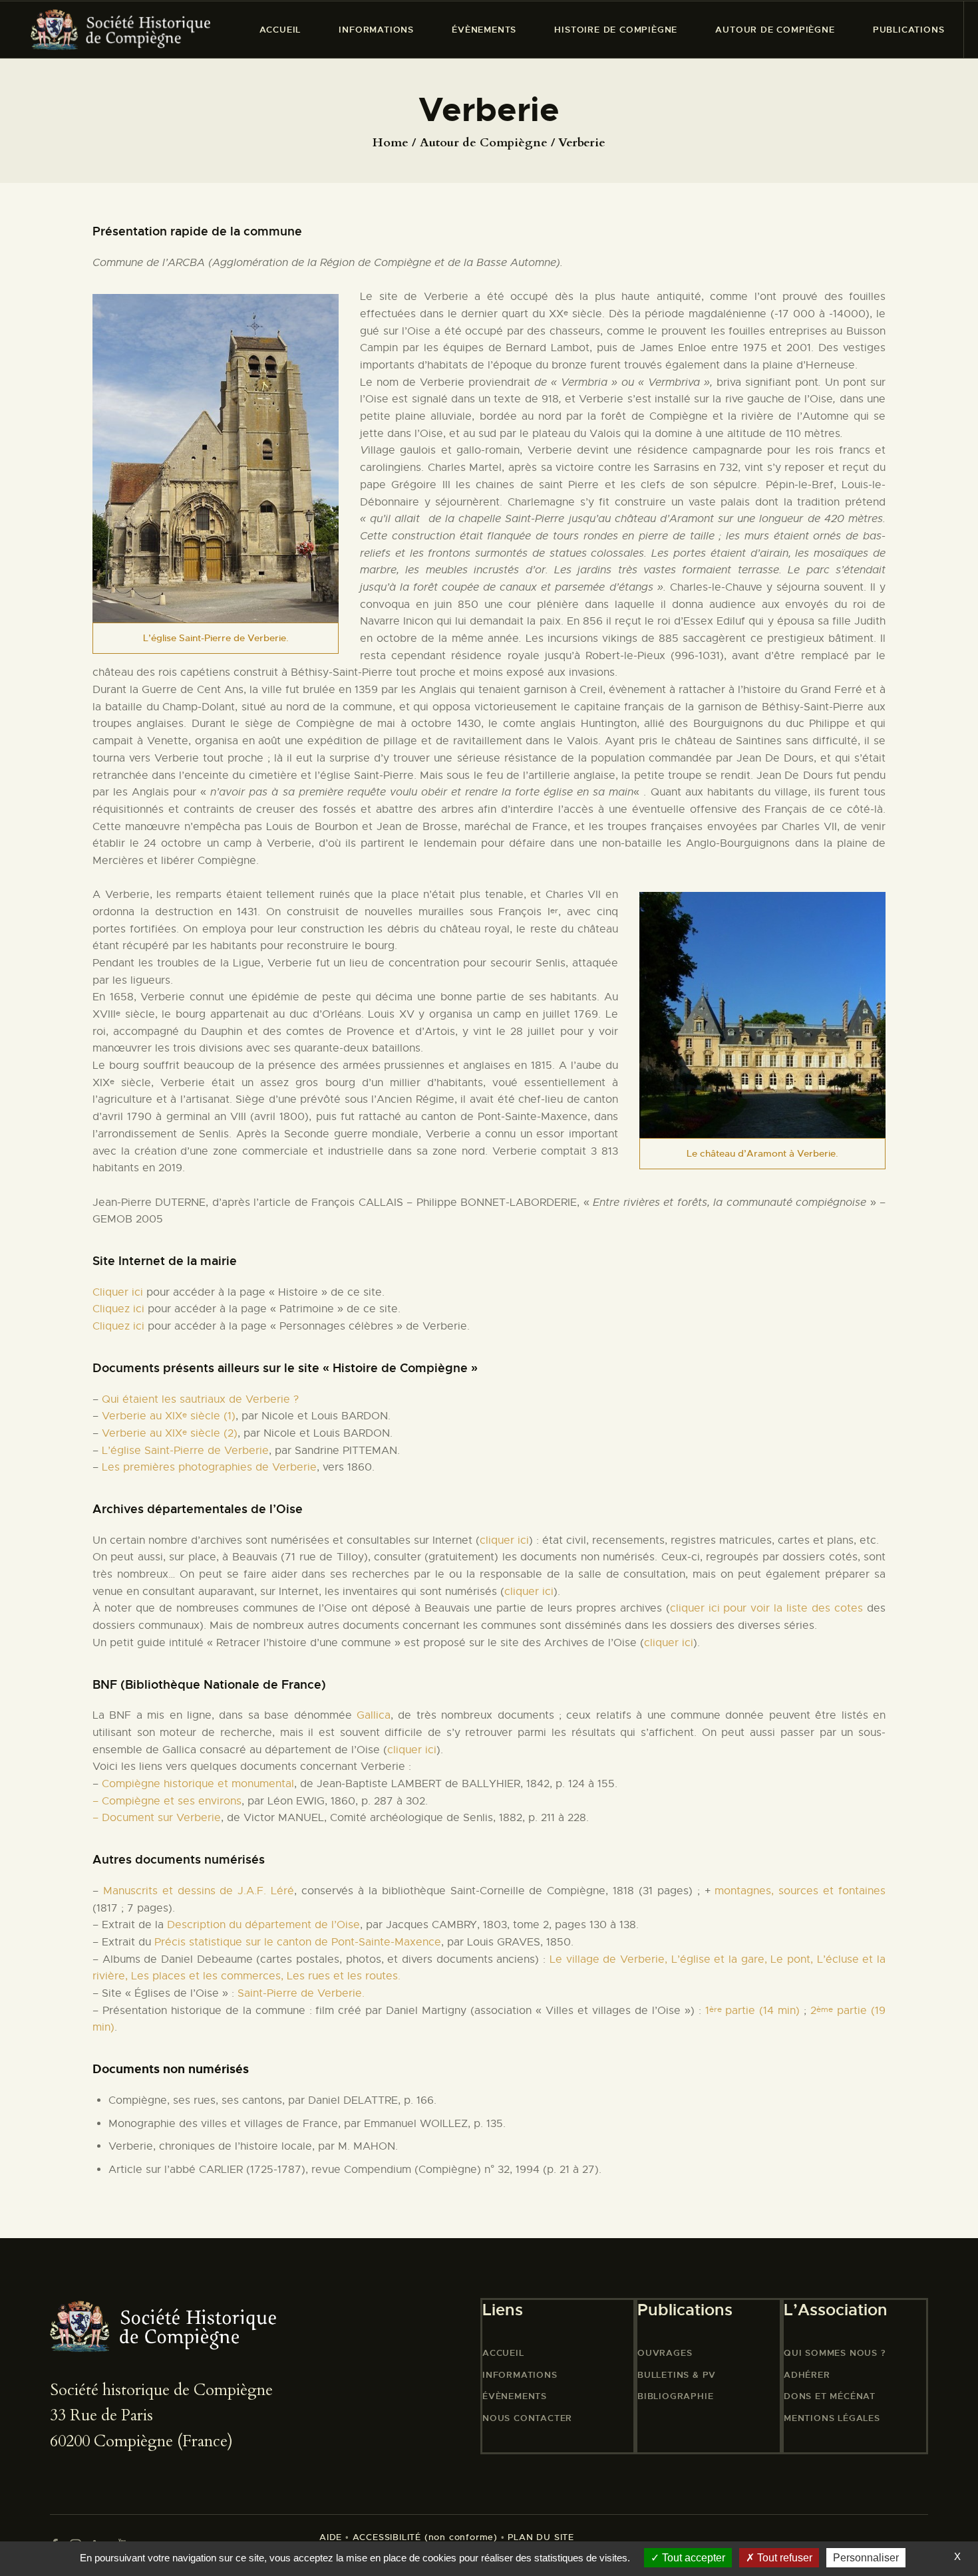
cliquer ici (504, 1540)
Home (391, 143)
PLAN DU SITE (540, 2537)
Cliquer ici (118, 1292)
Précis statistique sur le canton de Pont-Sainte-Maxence (298, 1942)
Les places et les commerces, (209, 1976)
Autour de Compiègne (484, 143)
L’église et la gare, (721, 1959)
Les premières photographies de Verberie (209, 1467)
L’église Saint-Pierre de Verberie (185, 1451)
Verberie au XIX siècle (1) (169, 1416)
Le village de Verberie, (610, 1959)
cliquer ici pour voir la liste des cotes (766, 1608)
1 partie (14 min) (753, 2011)
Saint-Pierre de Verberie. (301, 1993)
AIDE (331, 2537)
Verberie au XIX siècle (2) (168, 1433)
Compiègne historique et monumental (196, 1784)
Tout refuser (783, 2558)
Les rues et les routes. (344, 1976)
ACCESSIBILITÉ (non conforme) (425, 2537)
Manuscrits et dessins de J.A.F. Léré (199, 1891)
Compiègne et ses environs (172, 1801)
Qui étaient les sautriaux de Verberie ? (200, 1399)
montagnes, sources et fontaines (800, 1891)
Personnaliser (866, 2558)
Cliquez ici (118, 1309)
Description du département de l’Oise (263, 1925)
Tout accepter (692, 2558)
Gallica (374, 1715)
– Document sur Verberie (157, 1818)
